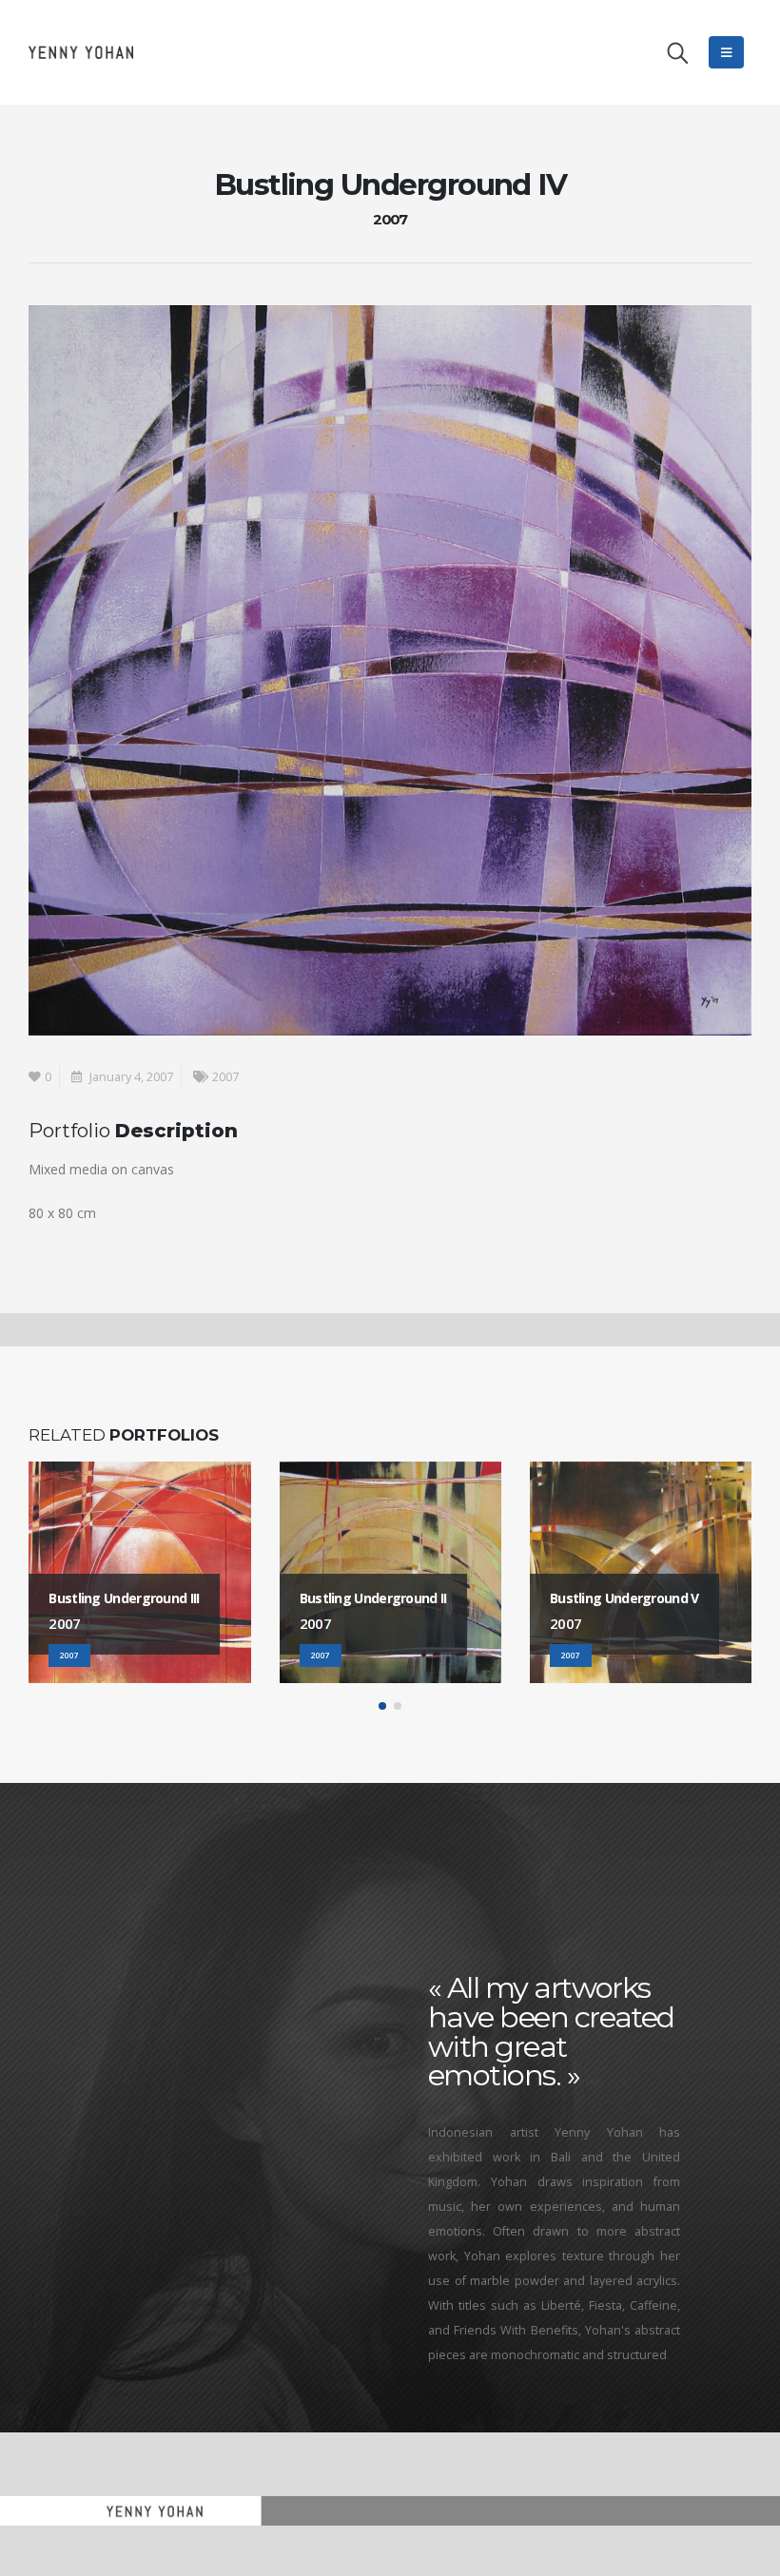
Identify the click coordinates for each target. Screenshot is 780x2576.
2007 (225, 1077)
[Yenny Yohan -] (81, 52)
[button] (382, 1706)
